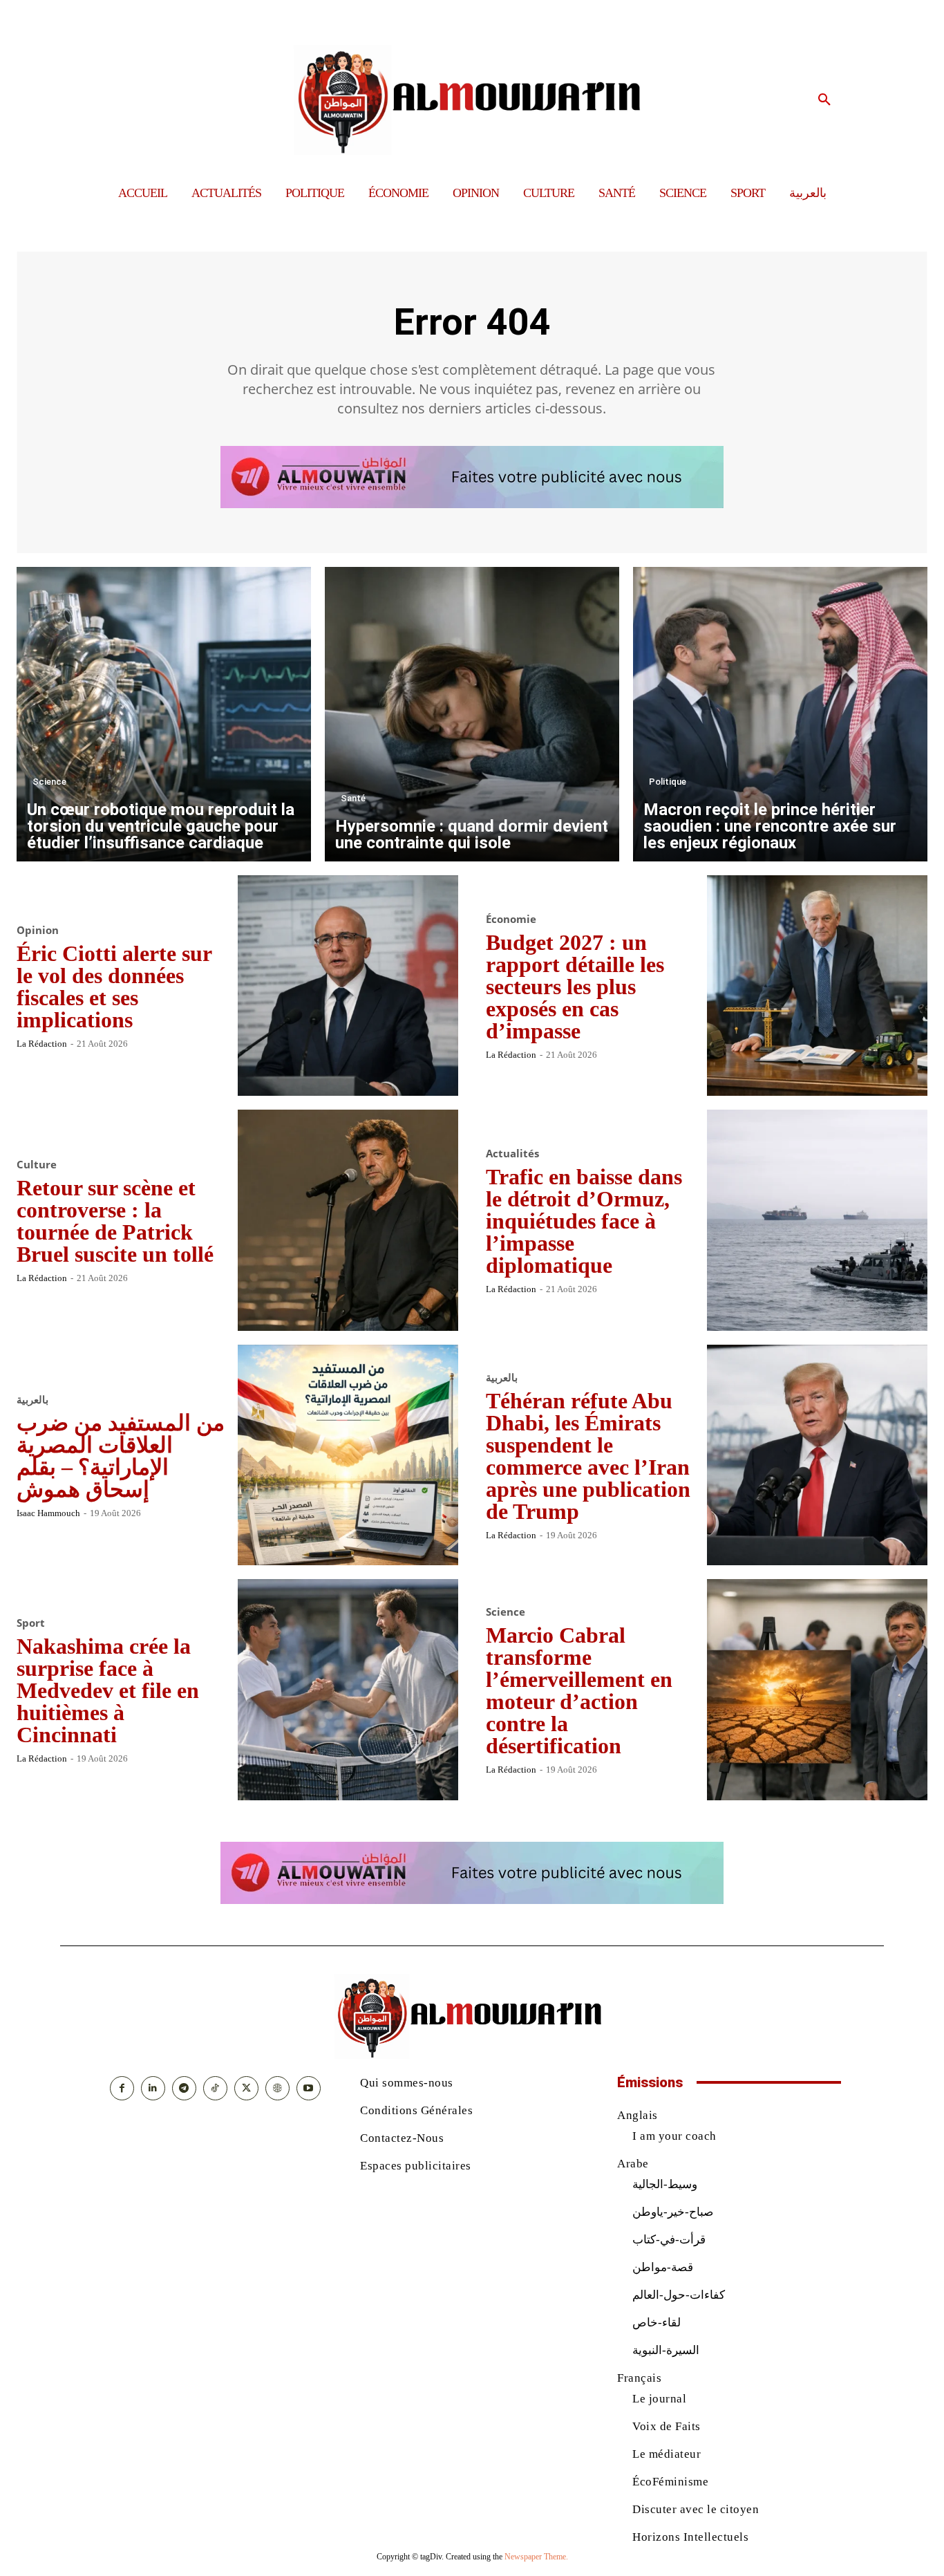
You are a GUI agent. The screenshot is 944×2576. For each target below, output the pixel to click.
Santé (353, 798)
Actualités (512, 1154)
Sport (31, 1623)
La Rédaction (42, 1044)
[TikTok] (215, 2088)
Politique (668, 782)
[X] (246, 2088)
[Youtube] (309, 2088)
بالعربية (32, 1400)
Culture (37, 1165)
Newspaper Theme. (536, 2557)
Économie (511, 919)
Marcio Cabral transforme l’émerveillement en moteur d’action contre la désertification (579, 1690)
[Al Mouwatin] (472, 100)
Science (49, 782)
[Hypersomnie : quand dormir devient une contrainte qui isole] (472, 714)
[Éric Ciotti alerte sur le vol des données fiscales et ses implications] (348, 986)
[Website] (277, 2088)
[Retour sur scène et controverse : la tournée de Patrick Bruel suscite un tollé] (348, 1220)
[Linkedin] (153, 2088)
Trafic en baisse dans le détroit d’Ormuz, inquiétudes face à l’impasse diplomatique (584, 1221)
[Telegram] (184, 2088)
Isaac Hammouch (48, 1513)
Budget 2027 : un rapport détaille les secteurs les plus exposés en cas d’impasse (575, 987)
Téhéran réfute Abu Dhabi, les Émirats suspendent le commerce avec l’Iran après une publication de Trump (588, 1456)
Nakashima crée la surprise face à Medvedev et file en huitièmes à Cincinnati (108, 1690)
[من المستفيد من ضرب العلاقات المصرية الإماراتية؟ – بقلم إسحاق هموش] (348, 1455)
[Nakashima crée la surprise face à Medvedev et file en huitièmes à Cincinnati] (348, 1690)
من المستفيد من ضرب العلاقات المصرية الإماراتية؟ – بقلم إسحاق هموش (121, 1456)
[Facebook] (122, 2088)
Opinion (38, 930)
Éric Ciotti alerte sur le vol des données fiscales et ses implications (114, 987)
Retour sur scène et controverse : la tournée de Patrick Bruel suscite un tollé (115, 1221)
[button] (824, 100)
